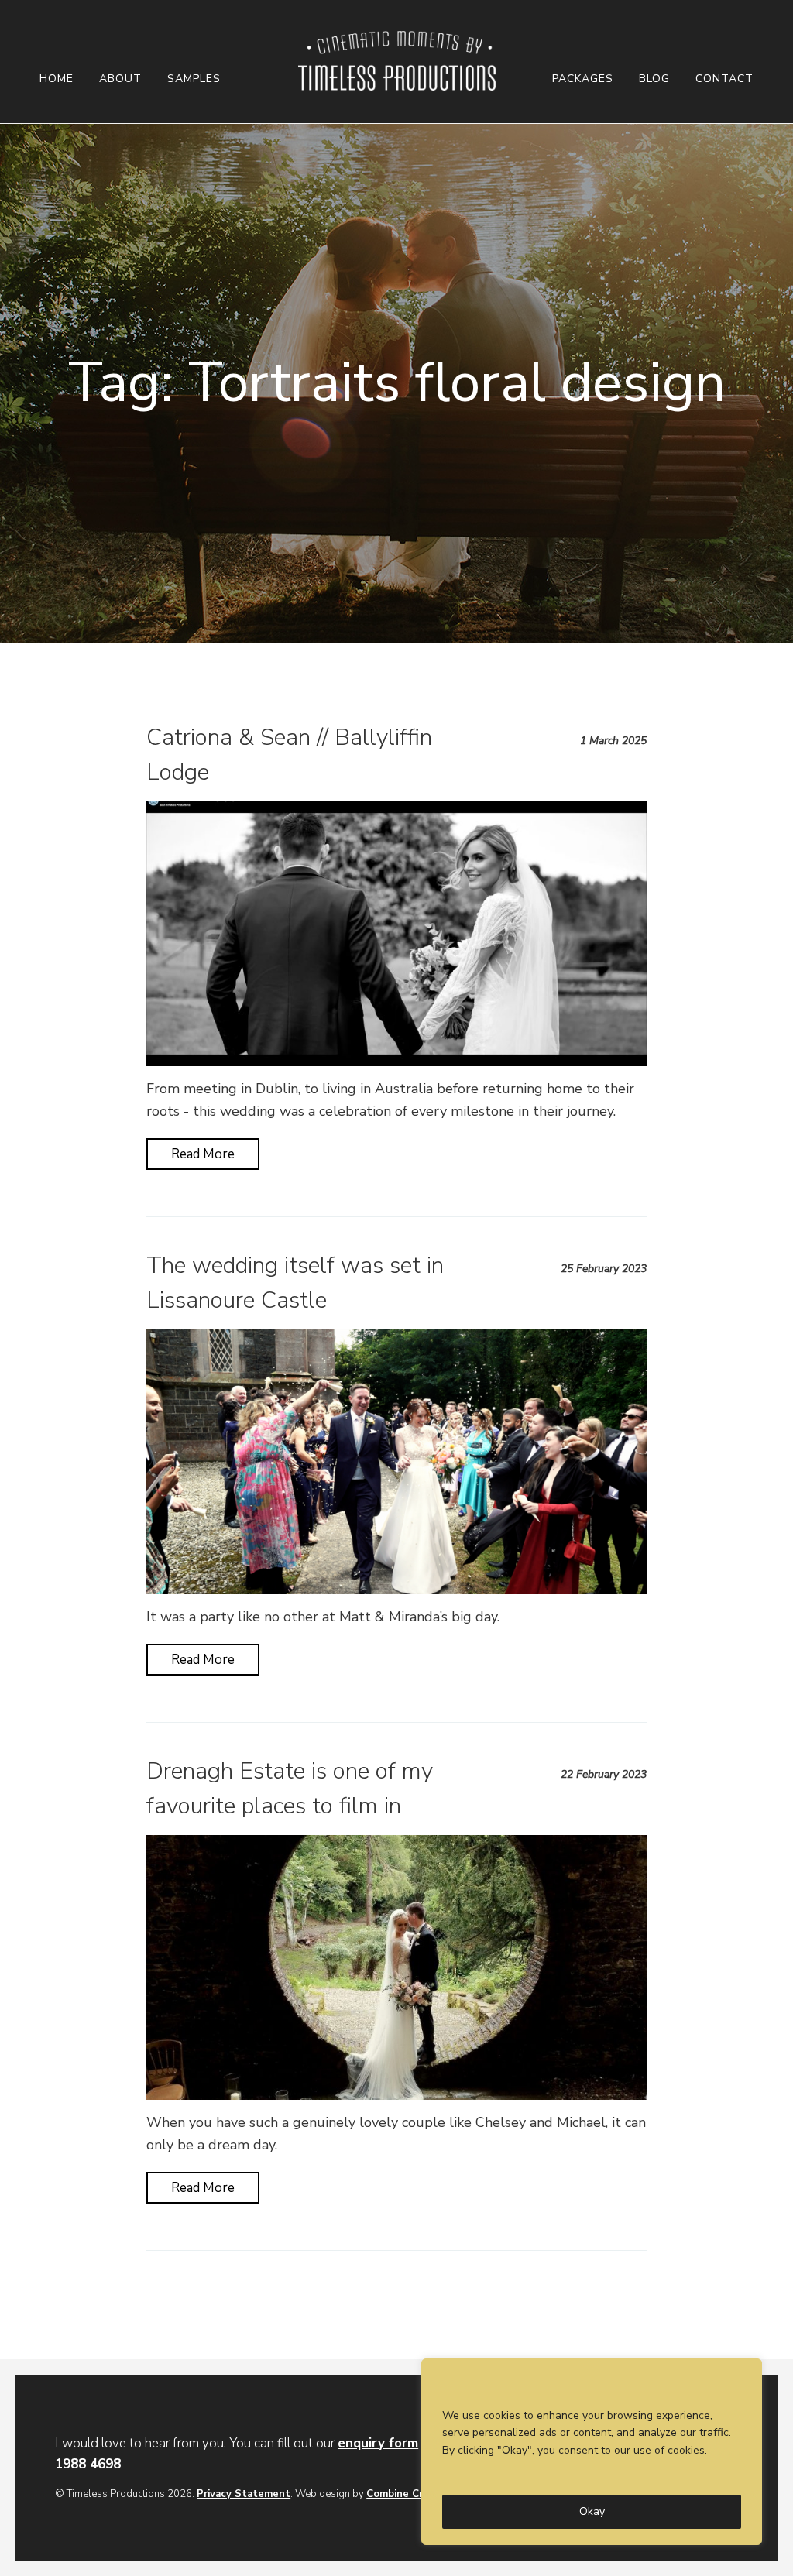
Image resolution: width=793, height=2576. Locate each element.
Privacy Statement (244, 2494)
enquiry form (378, 2443)
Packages (583, 79)
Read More (203, 1154)
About (120, 79)
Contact (724, 79)
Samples (194, 79)
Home (57, 79)
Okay (592, 2511)
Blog (654, 79)
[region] (592, 2452)
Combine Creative (410, 2494)
